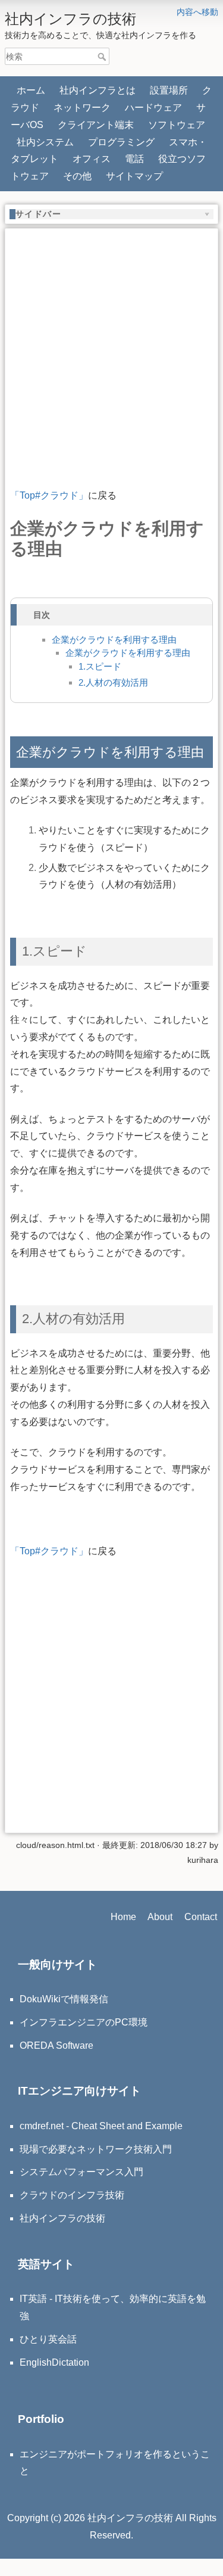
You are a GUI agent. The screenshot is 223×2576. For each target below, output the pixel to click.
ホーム (31, 90)
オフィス (92, 159)
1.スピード (100, 666)
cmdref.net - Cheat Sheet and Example (101, 2126)
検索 (103, 57)
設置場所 (169, 90)
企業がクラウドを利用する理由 (114, 640)
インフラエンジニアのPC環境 (84, 2022)
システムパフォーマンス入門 (81, 2172)
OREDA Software (56, 2045)
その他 (77, 176)
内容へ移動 (197, 12)
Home (123, 1917)
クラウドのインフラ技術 (72, 2195)
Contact (201, 1917)
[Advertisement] (111, 345)
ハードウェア (153, 108)
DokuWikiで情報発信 (64, 1999)
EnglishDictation (54, 2362)
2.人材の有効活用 (113, 682)
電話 (134, 159)
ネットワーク (82, 108)
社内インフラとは (98, 90)
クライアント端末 (96, 125)
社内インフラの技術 (62, 2218)
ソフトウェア (177, 125)
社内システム (45, 142)
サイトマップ (134, 176)
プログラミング (121, 142)
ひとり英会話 (48, 2339)
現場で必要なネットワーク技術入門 (96, 2149)
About (160, 1917)
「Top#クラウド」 (49, 495)
